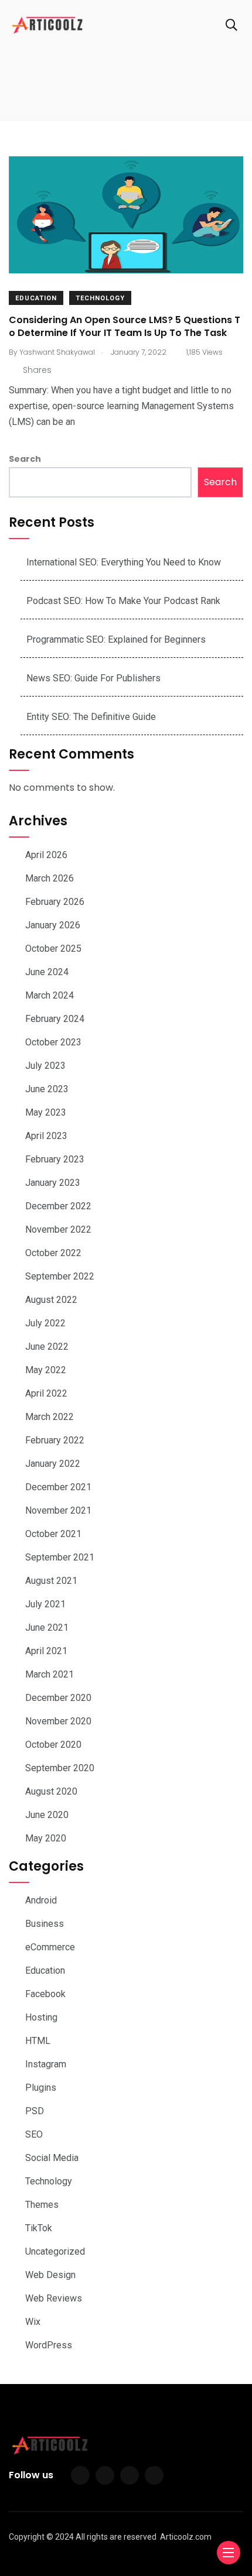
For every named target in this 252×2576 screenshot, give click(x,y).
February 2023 (55, 1159)
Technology (100, 298)
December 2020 (58, 1698)
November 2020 (58, 1721)
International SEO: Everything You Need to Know (124, 562)
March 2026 (50, 878)
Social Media (52, 2158)
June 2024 (47, 972)
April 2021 (46, 1651)
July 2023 (45, 1066)
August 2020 (51, 1791)
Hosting (41, 2017)
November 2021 (58, 1510)
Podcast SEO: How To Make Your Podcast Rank (123, 601)
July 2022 (45, 1323)
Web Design (50, 2275)
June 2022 (47, 1347)
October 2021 (53, 1534)
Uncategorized (55, 2251)
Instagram (46, 2064)
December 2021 (58, 1487)
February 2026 (55, 902)
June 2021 (47, 1627)
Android (41, 1900)
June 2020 (47, 1815)
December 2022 (58, 1206)
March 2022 (50, 1417)
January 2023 (53, 1183)
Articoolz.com (186, 2537)
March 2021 (50, 1674)
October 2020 (53, 1745)
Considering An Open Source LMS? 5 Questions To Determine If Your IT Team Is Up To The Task (125, 326)
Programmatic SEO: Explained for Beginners (116, 639)
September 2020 (60, 1768)
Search (25, 459)
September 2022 (60, 1276)
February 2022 (55, 1440)
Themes (42, 2205)
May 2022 (46, 1370)
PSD (35, 2111)
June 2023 (47, 1089)
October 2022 (53, 1253)
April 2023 (46, 1136)
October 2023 (53, 1042)
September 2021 (60, 1557)
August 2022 (51, 1300)
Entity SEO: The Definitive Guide (91, 717)
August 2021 (51, 1581)
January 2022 (53, 1464)
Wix (33, 2322)
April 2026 (46, 855)
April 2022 (46, 1393)
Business (45, 1924)
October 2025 (53, 949)
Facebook (45, 1994)
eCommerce (50, 1947)
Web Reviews (54, 2298)
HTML (38, 2041)
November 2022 (58, 1229)
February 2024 (55, 1019)
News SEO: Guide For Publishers (93, 678)
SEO (34, 2134)
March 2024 (50, 995)
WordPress (49, 2345)
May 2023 (46, 1112)
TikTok (39, 2228)
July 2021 (45, 1604)
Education (36, 298)
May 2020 (46, 1838)
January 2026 (53, 925)
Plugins (41, 2088)
